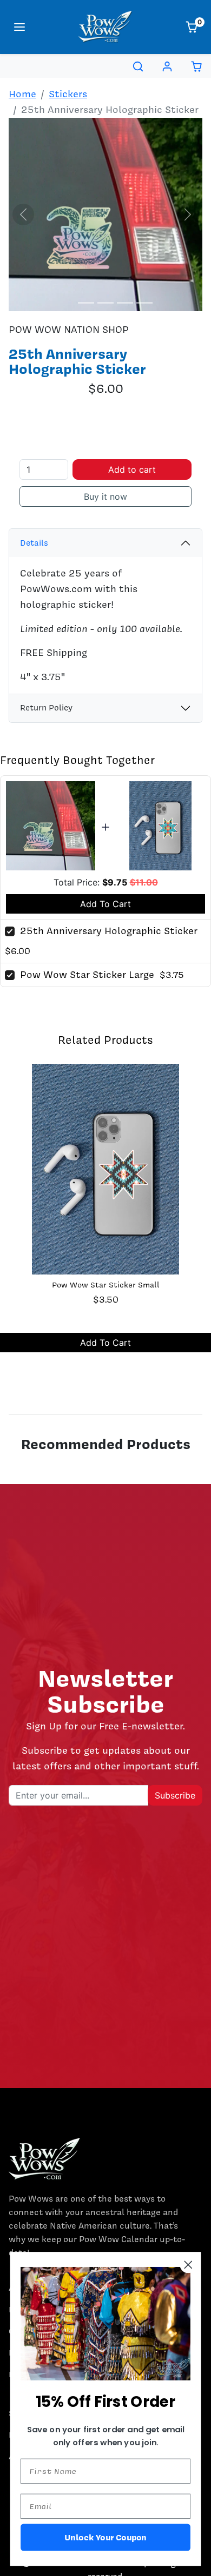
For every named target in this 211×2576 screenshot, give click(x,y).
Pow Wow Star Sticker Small (106, 1285)
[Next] (188, 214)
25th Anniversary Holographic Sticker (109, 931)
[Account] (167, 66)
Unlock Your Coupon (105, 2537)
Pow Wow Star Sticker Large (87, 974)
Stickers (68, 94)
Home (22, 94)
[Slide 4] (125, 303)
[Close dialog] (189, 2265)
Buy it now (105, 497)
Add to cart (132, 469)
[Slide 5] (144, 303)
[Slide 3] (105, 303)
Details (34, 543)
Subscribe (175, 1795)
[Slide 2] (86, 303)
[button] (19, 27)
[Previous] (23, 214)
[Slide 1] (67, 303)
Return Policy (46, 708)
